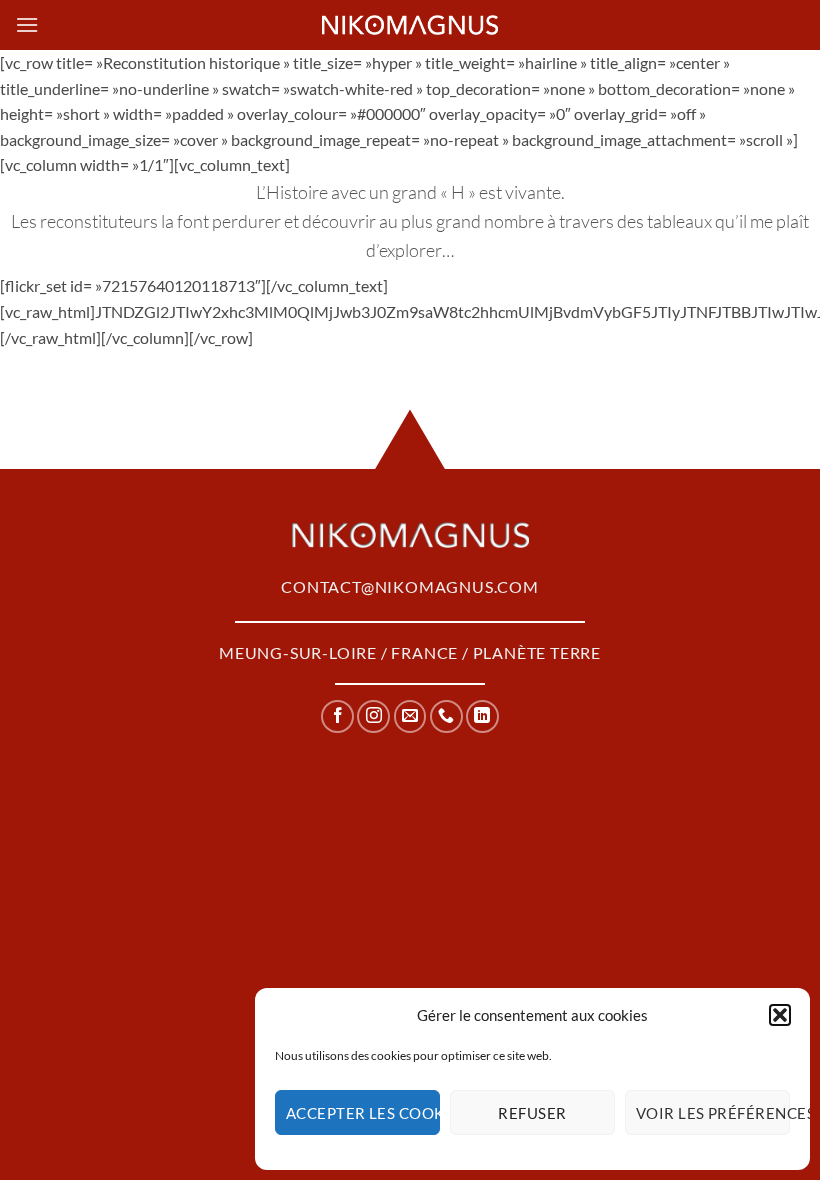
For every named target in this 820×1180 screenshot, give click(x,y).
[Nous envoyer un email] (410, 716)
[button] (780, 1015)
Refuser (532, 1113)
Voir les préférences (713, 1113)
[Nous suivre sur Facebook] (337, 716)
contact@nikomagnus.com (410, 586)
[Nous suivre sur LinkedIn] (482, 716)
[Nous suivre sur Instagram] (373, 716)
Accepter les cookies (363, 1113)
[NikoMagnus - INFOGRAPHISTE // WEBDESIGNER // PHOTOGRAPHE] (410, 25)
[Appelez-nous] (446, 716)
